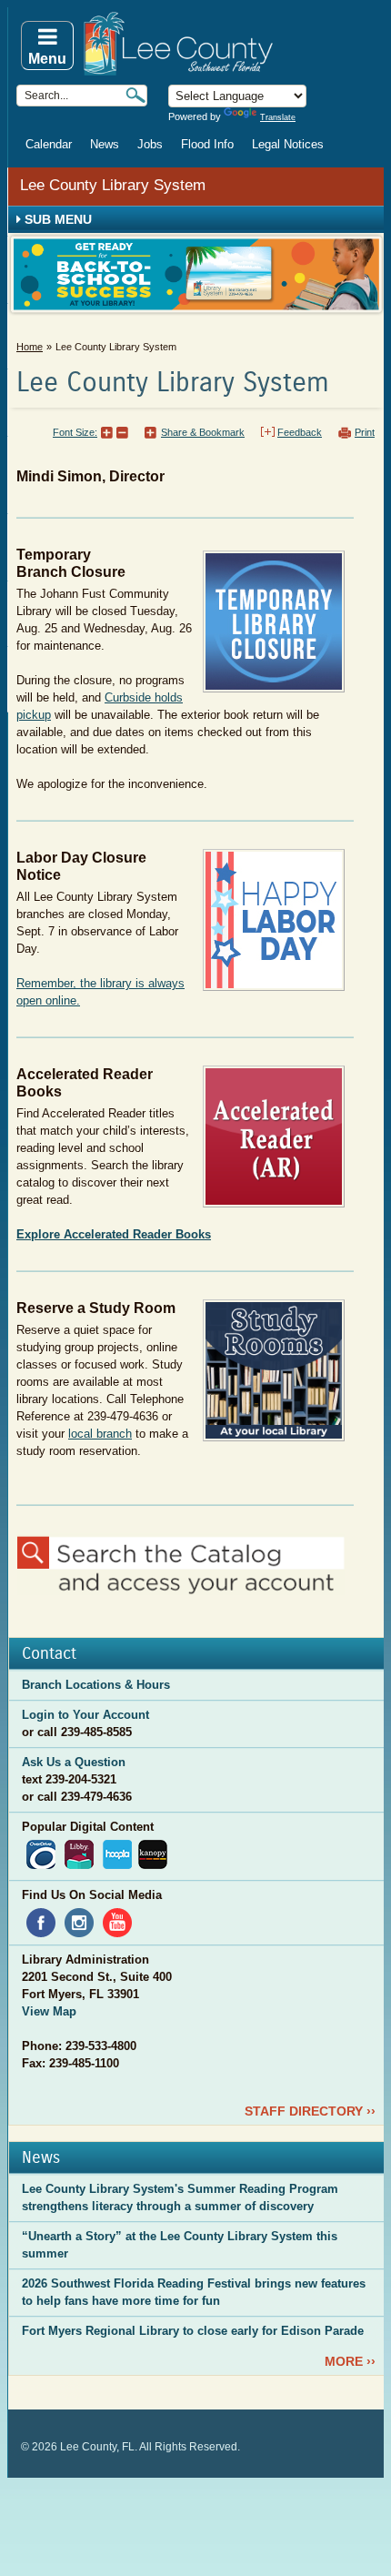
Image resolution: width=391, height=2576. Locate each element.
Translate (278, 117)
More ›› (350, 2361)
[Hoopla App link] (117, 1853)
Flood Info (207, 144)
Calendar (49, 144)
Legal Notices (288, 144)
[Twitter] (121, 2063)
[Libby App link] (79, 1853)
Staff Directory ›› (310, 2111)
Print (365, 432)
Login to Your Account (85, 1715)
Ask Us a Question (74, 1762)
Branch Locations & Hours (96, 1685)
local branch (100, 1434)
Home (30, 347)
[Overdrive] (41, 1853)
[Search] (135, 95)
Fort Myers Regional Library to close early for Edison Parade (193, 2331)
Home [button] (232, 44)
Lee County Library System (113, 185)
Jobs (150, 144)
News (105, 144)
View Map (49, 2011)
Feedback (300, 432)
